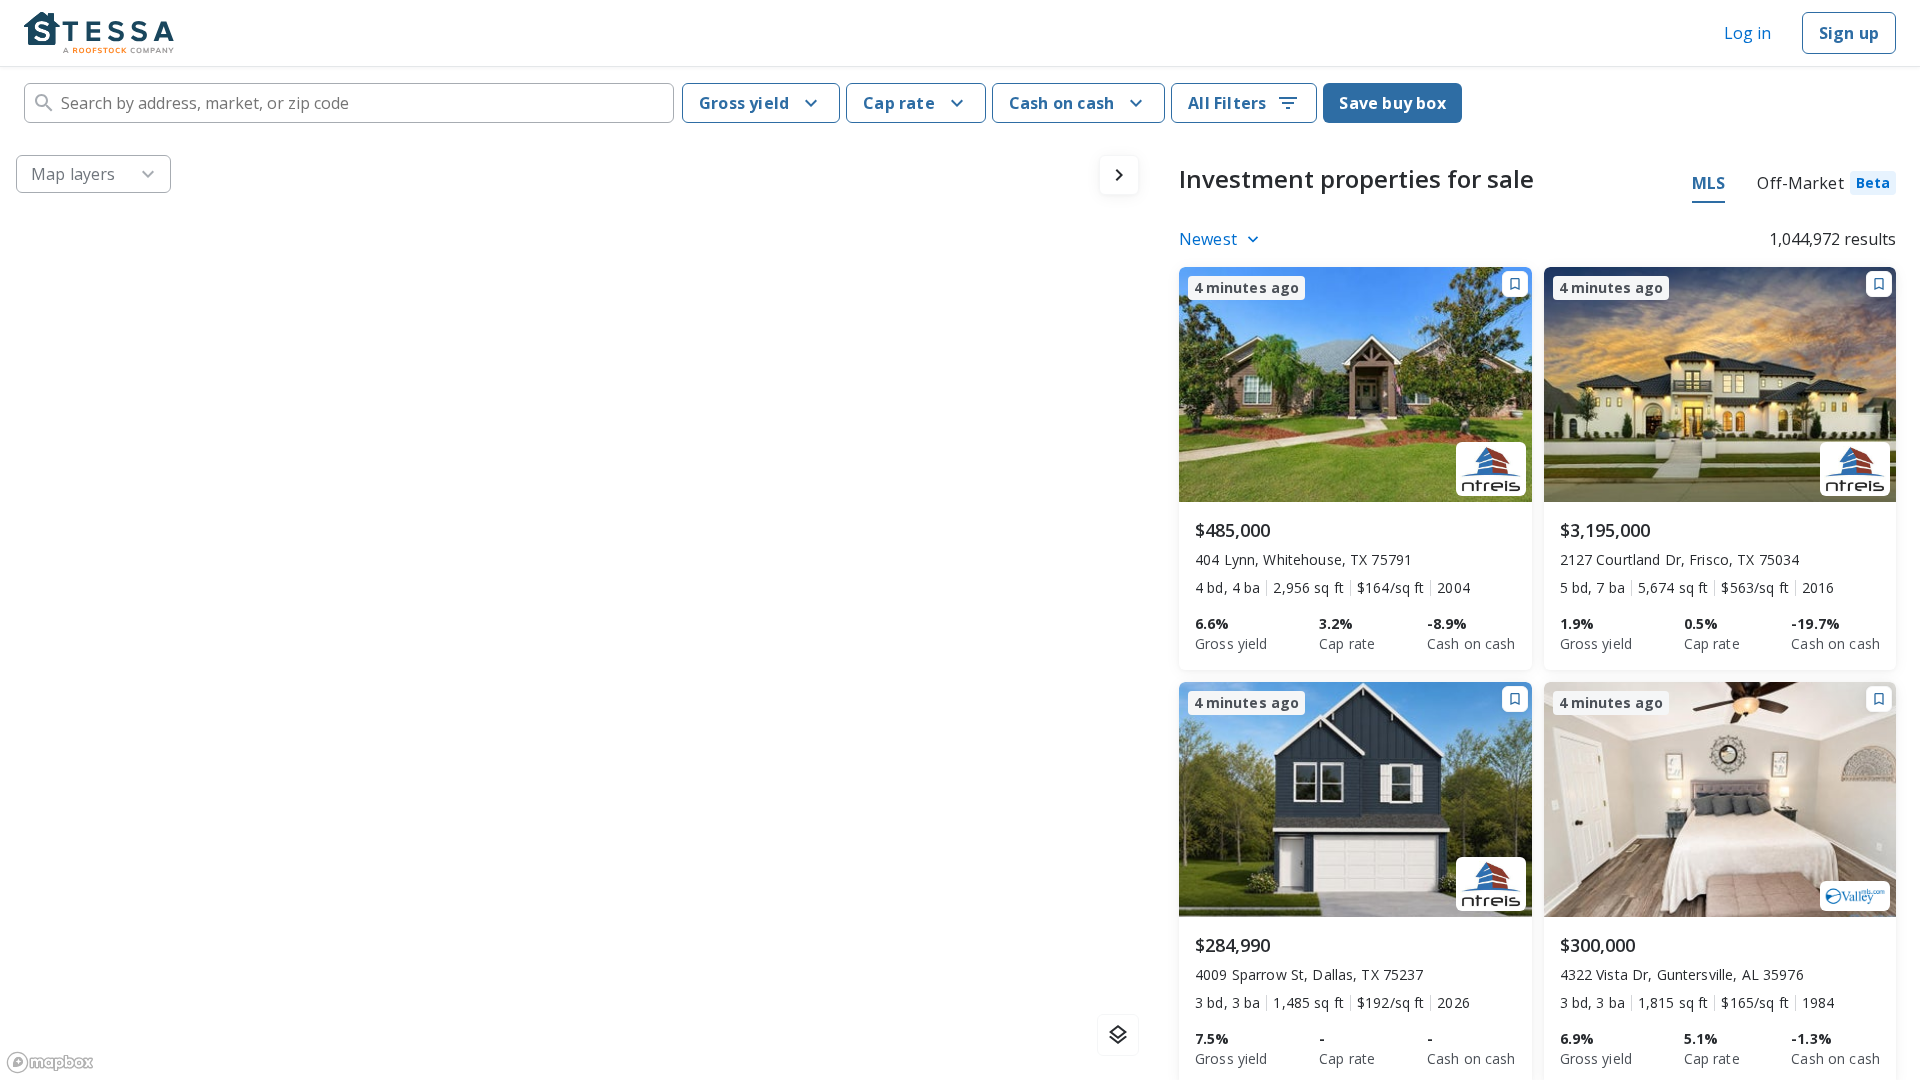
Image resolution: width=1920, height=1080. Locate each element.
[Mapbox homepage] (50, 1062)
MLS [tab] (1708, 183)
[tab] (1826, 186)
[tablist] (1794, 186)
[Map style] (1118, 1035)
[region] (577, 609)
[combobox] (349, 103)
